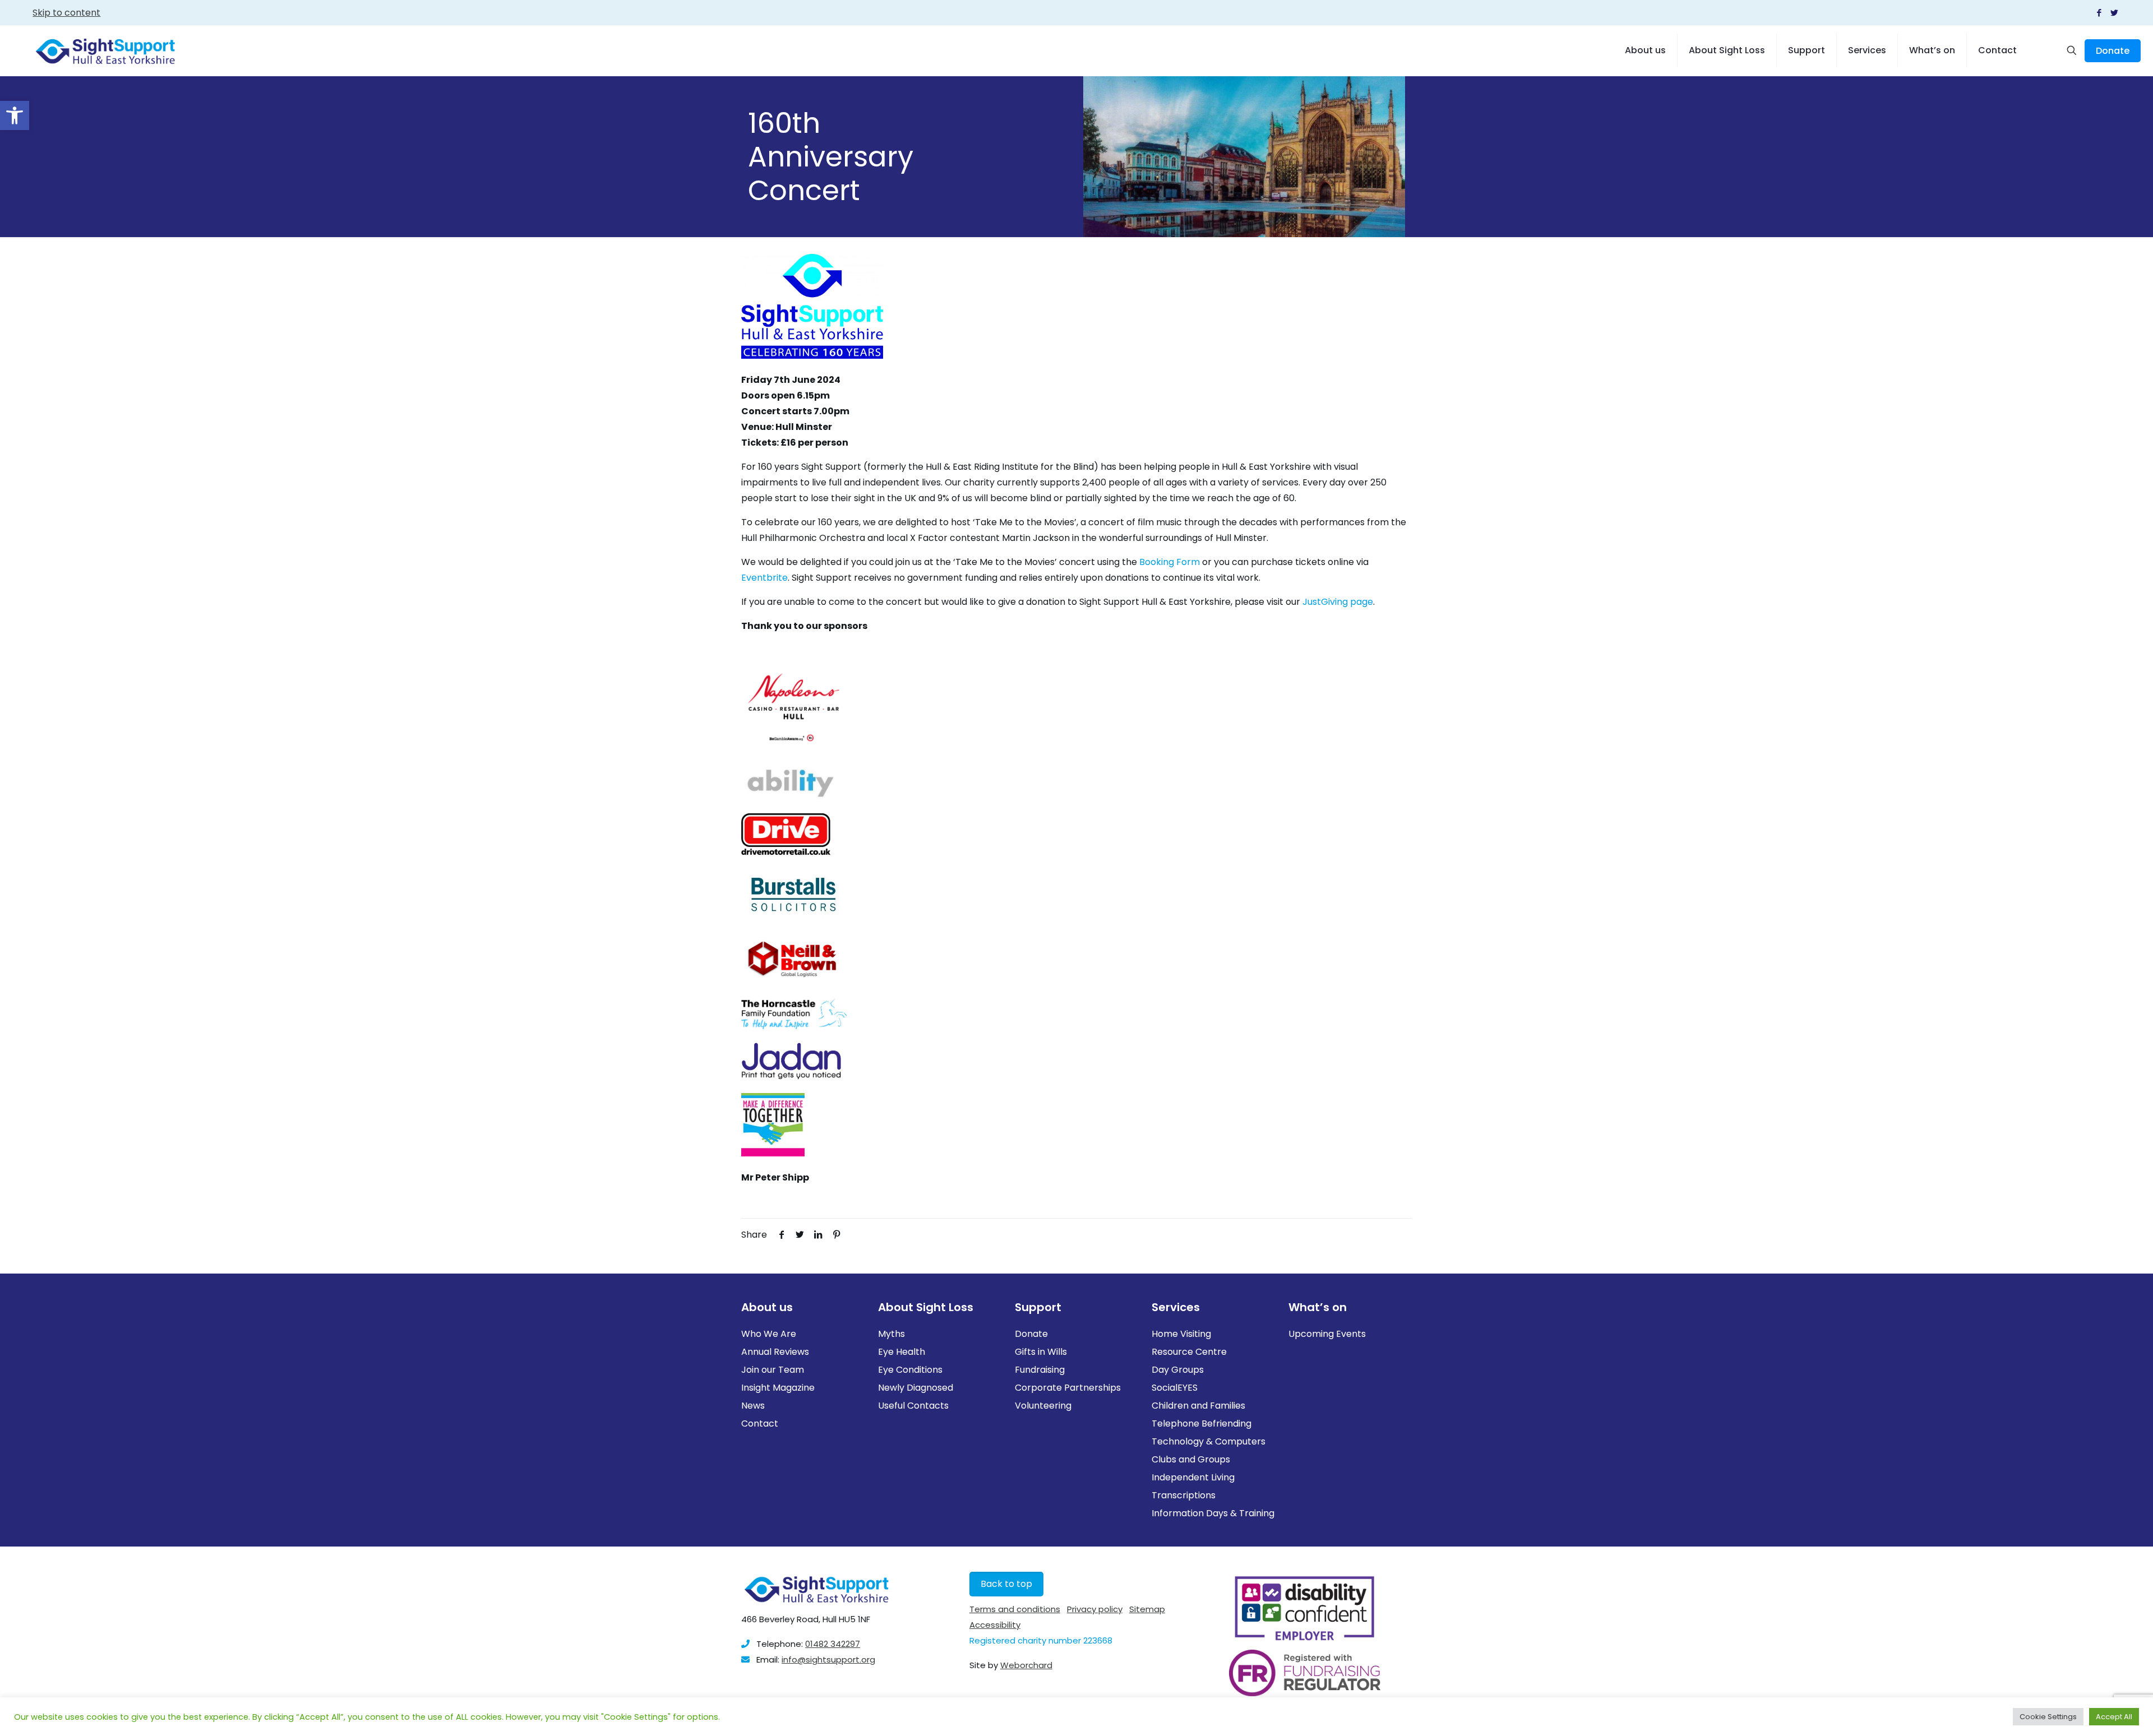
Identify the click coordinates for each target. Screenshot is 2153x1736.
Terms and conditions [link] (1015, 1609)
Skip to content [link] (66, 13)
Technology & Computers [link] (1209, 1441)
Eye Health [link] (902, 1352)
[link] (15, 115)
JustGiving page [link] (1338, 602)
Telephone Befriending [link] (1202, 1423)
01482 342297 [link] (833, 1644)
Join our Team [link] (773, 1370)
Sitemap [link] (1147, 1609)
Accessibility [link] (995, 1625)
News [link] (753, 1406)
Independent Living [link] (1193, 1477)
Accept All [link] (2114, 1717)
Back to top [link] (1006, 1584)
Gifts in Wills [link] (1041, 1352)
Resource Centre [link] (1189, 1352)
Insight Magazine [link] (778, 1388)
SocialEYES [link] (1175, 1388)
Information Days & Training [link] (1213, 1513)
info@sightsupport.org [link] (828, 1659)
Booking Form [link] (1170, 562)
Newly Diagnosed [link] (916, 1388)
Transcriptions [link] (1184, 1495)
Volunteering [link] (1043, 1406)
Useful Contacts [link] (913, 1406)
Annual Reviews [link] (775, 1352)
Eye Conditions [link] (910, 1370)
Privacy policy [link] (1095, 1609)
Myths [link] (891, 1334)
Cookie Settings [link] (2048, 1717)
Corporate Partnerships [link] (1068, 1388)
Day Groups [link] (1178, 1370)
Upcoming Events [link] (1327, 1334)
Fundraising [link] (1040, 1370)
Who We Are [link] (769, 1334)
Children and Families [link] (1198, 1406)
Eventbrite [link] (764, 578)
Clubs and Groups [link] (1191, 1459)
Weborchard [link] (1026, 1665)
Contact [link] (760, 1423)
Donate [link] (2113, 51)
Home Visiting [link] (1181, 1334)
